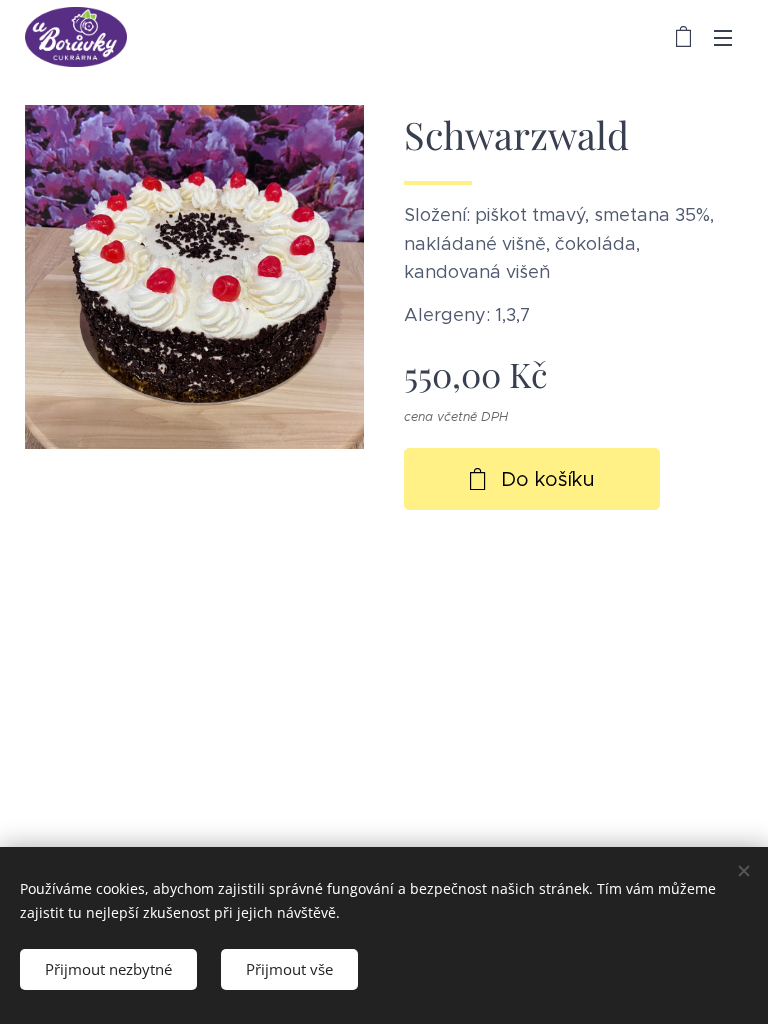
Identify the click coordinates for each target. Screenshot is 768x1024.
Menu (723, 37)
